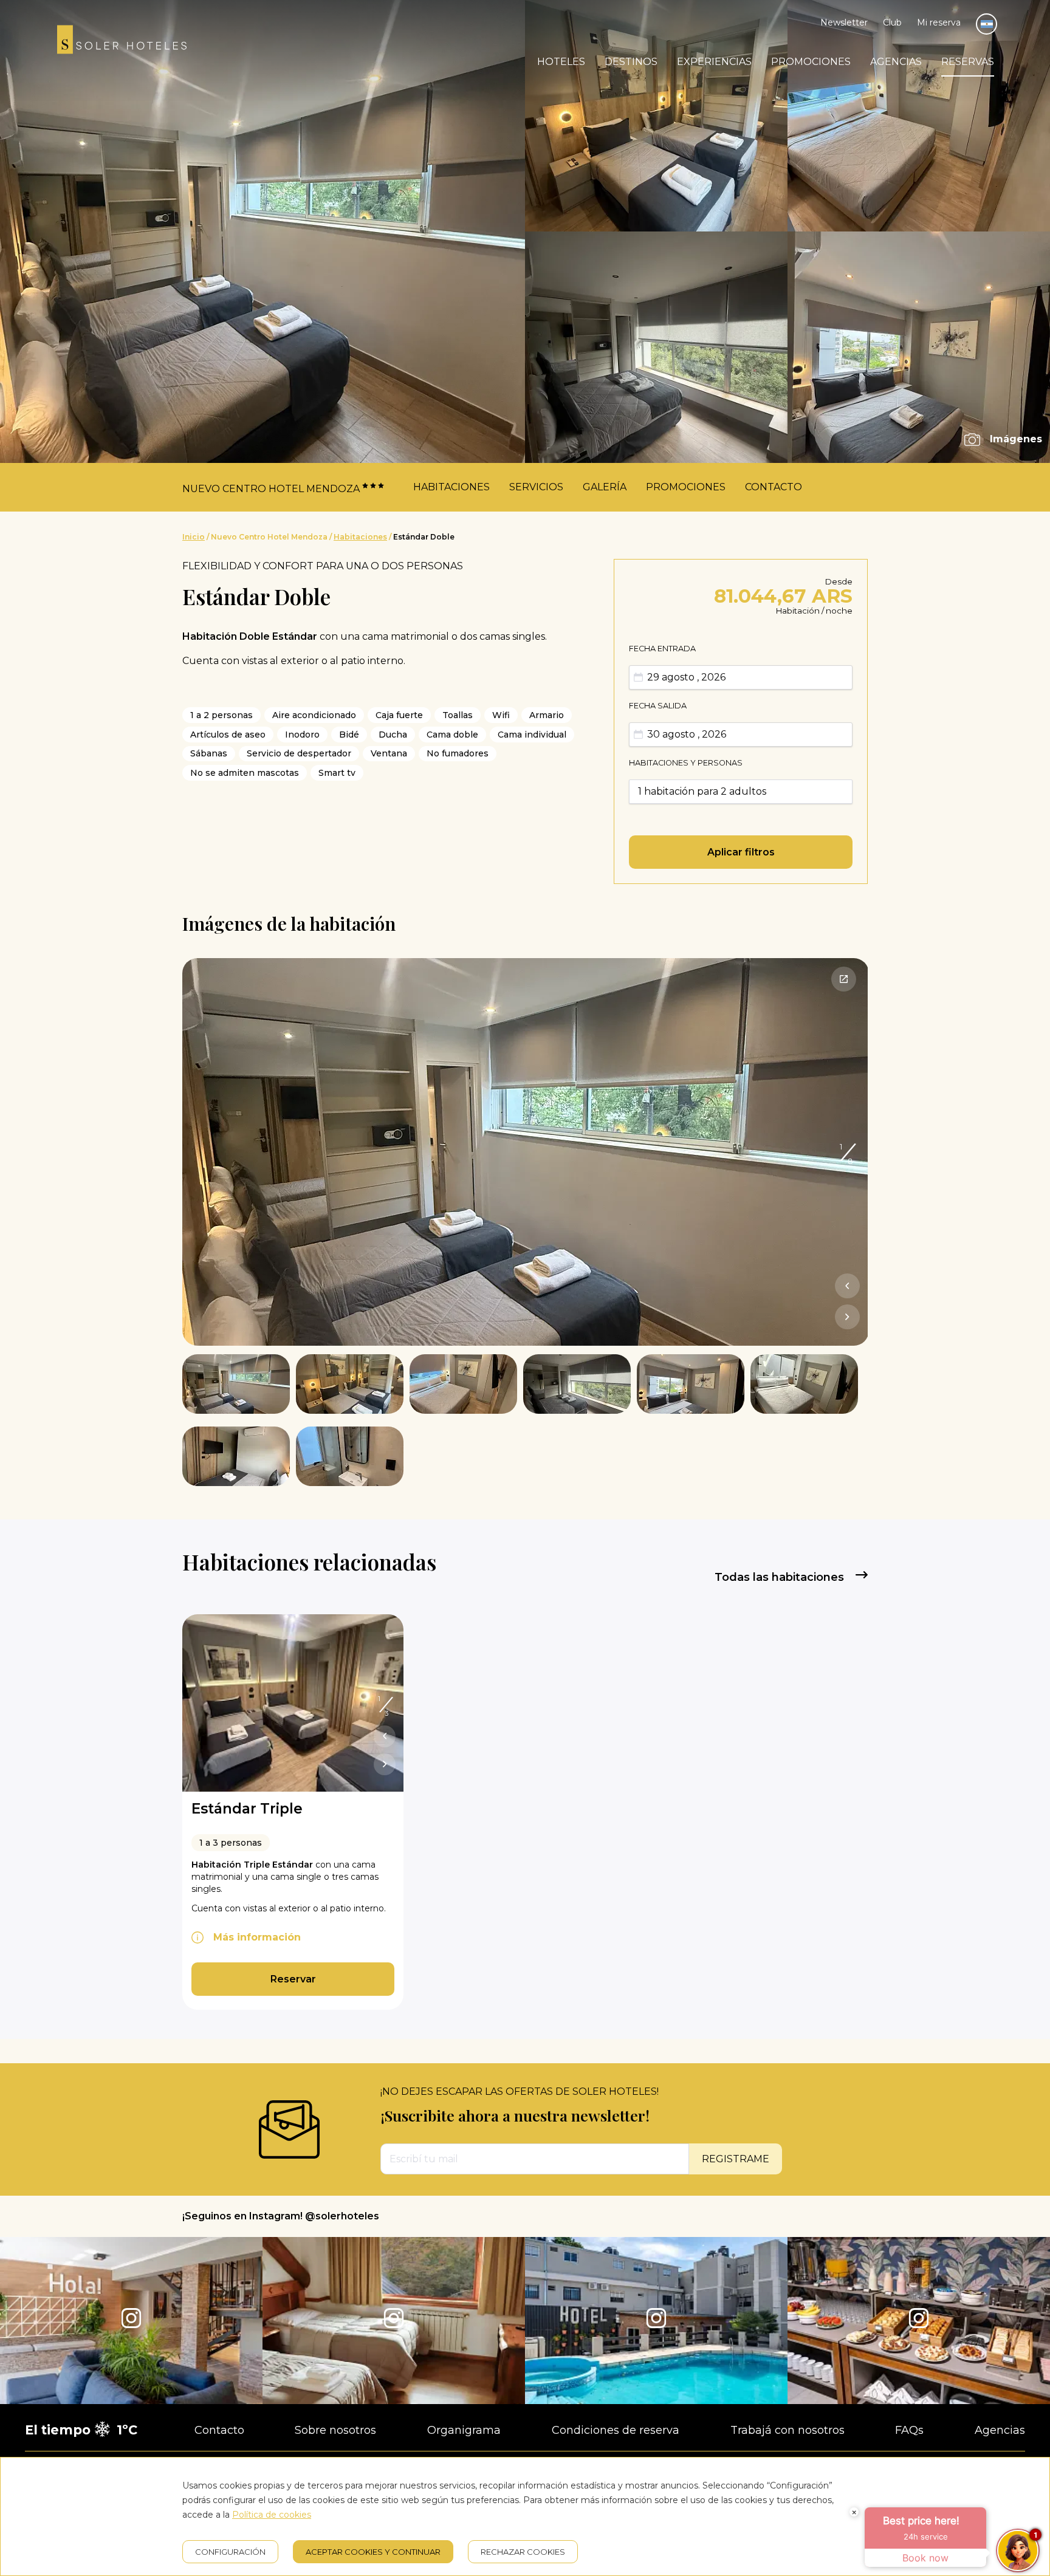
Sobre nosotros (335, 2430)
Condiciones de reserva (616, 2430)
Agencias (896, 62)
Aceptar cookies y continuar (373, 2552)
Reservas (968, 62)
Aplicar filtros (741, 852)
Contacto (774, 487)
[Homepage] (122, 42)
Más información (257, 1937)
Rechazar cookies (523, 2552)
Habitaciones (451, 487)
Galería (605, 487)
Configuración (230, 2552)
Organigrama (464, 2430)
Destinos (631, 62)
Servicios (536, 487)
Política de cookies (272, 2515)
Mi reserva (939, 22)
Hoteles (561, 62)
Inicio (194, 537)
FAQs (909, 2430)
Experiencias (714, 62)
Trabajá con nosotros (787, 2430)
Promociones (811, 62)
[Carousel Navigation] (847, 1304)
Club (892, 22)
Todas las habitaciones (781, 1577)
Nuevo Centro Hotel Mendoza (269, 537)
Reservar (293, 1979)
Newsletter (844, 22)
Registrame (736, 2159)
